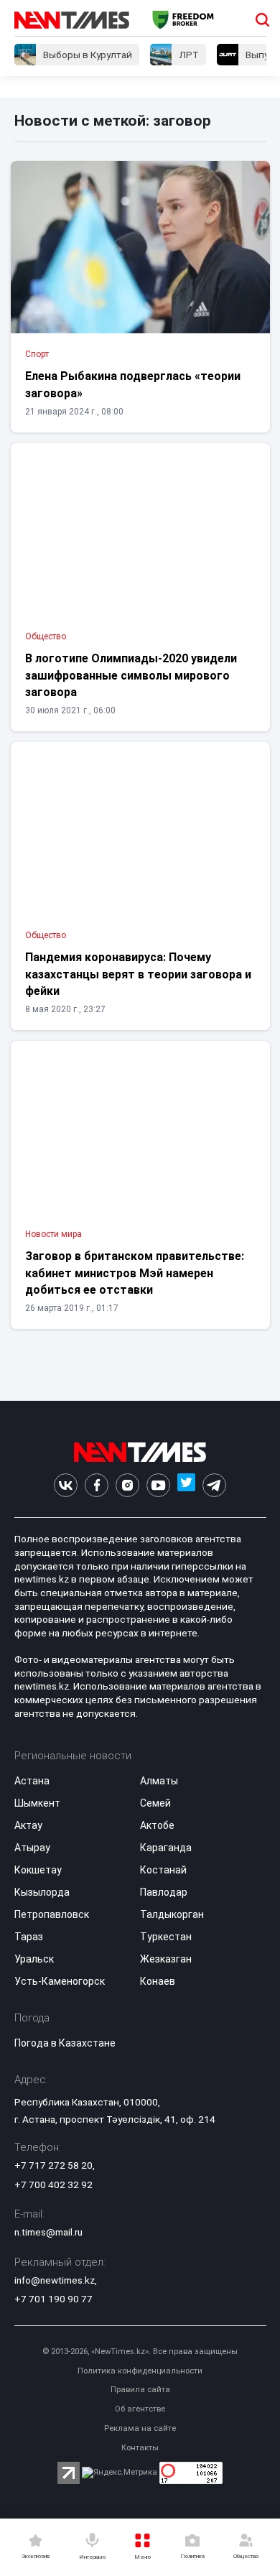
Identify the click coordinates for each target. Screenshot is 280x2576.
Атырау (32, 1848)
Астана (32, 1781)
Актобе (157, 1825)
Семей (155, 1803)
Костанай (163, 1870)
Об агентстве (140, 2409)
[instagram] (127, 1485)
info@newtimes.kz (55, 2280)
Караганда (166, 1848)
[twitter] (186, 1485)
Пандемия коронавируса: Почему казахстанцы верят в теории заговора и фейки (138, 974)
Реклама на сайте (140, 2428)
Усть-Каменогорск (60, 1981)
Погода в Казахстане (65, 2043)
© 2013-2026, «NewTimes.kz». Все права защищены (140, 2352)
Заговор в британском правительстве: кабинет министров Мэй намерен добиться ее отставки (135, 1273)
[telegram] (214, 1485)
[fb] (97, 1485)
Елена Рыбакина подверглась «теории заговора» (133, 384)
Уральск (34, 1959)
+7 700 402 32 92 (53, 2184)
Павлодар (164, 1892)
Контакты (140, 2448)
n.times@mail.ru (48, 2232)
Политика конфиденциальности (140, 2371)
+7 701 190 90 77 (53, 2299)
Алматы (159, 1781)
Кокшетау (38, 1870)
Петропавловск (52, 1914)
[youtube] (158, 1485)
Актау (28, 1825)
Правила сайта (140, 2390)
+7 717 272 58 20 (53, 2165)
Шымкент (37, 1803)
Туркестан (166, 1937)
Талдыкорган (172, 1914)
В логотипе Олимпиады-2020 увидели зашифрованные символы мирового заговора (131, 675)
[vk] (66, 1485)
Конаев (158, 1981)
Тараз (29, 1937)
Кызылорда (42, 1892)
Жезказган (166, 1959)
